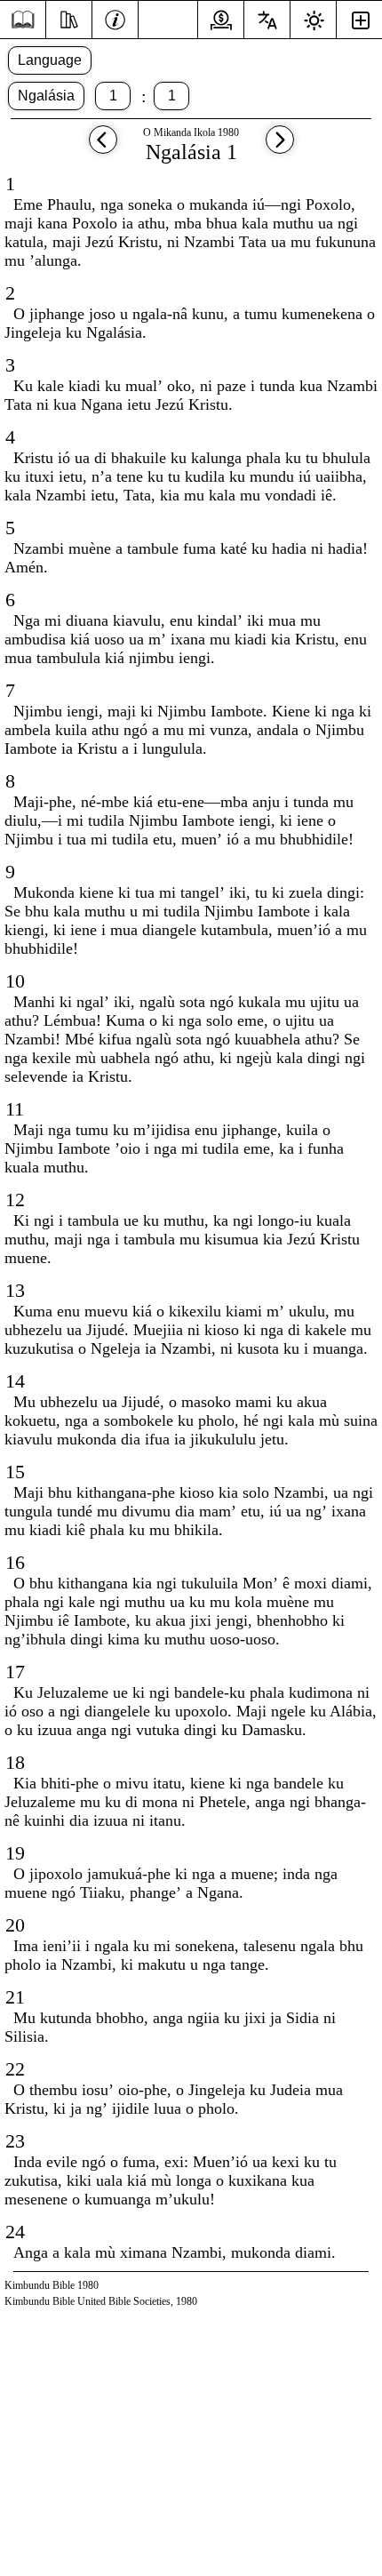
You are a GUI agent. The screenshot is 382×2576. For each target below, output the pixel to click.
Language (50, 60)
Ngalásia (46, 96)
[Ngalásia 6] (103, 148)
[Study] (69, 18)
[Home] (23, 20)
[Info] (115, 18)
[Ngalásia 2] (280, 148)
